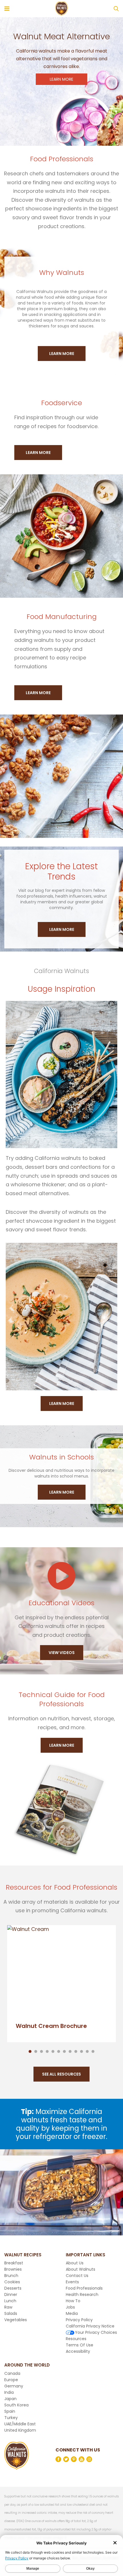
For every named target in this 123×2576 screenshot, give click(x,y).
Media (72, 2313)
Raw (8, 2307)
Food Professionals (84, 2288)
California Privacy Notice (90, 2326)
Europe (11, 2380)
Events (72, 2282)
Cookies (12, 2282)
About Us (75, 2263)
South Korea (16, 2405)
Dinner (11, 2294)
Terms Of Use (80, 2345)
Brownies (13, 2269)
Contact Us (77, 2276)
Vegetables (16, 2320)
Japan (10, 2399)
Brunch (11, 2276)
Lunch (10, 2301)
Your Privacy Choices (96, 2332)
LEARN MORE (61, 79)
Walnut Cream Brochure (51, 2026)
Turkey (11, 2418)
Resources (76, 2339)
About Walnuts (81, 2269)
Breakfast (14, 2263)
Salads (11, 2313)
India (9, 2392)
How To (73, 2301)
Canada (12, 2373)
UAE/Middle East (20, 2424)
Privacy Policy (79, 2320)
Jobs (70, 2307)
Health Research (82, 2294)
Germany (14, 2386)
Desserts (13, 2288)
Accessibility (78, 2351)
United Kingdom (20, 2430)
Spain (10, 2411)
